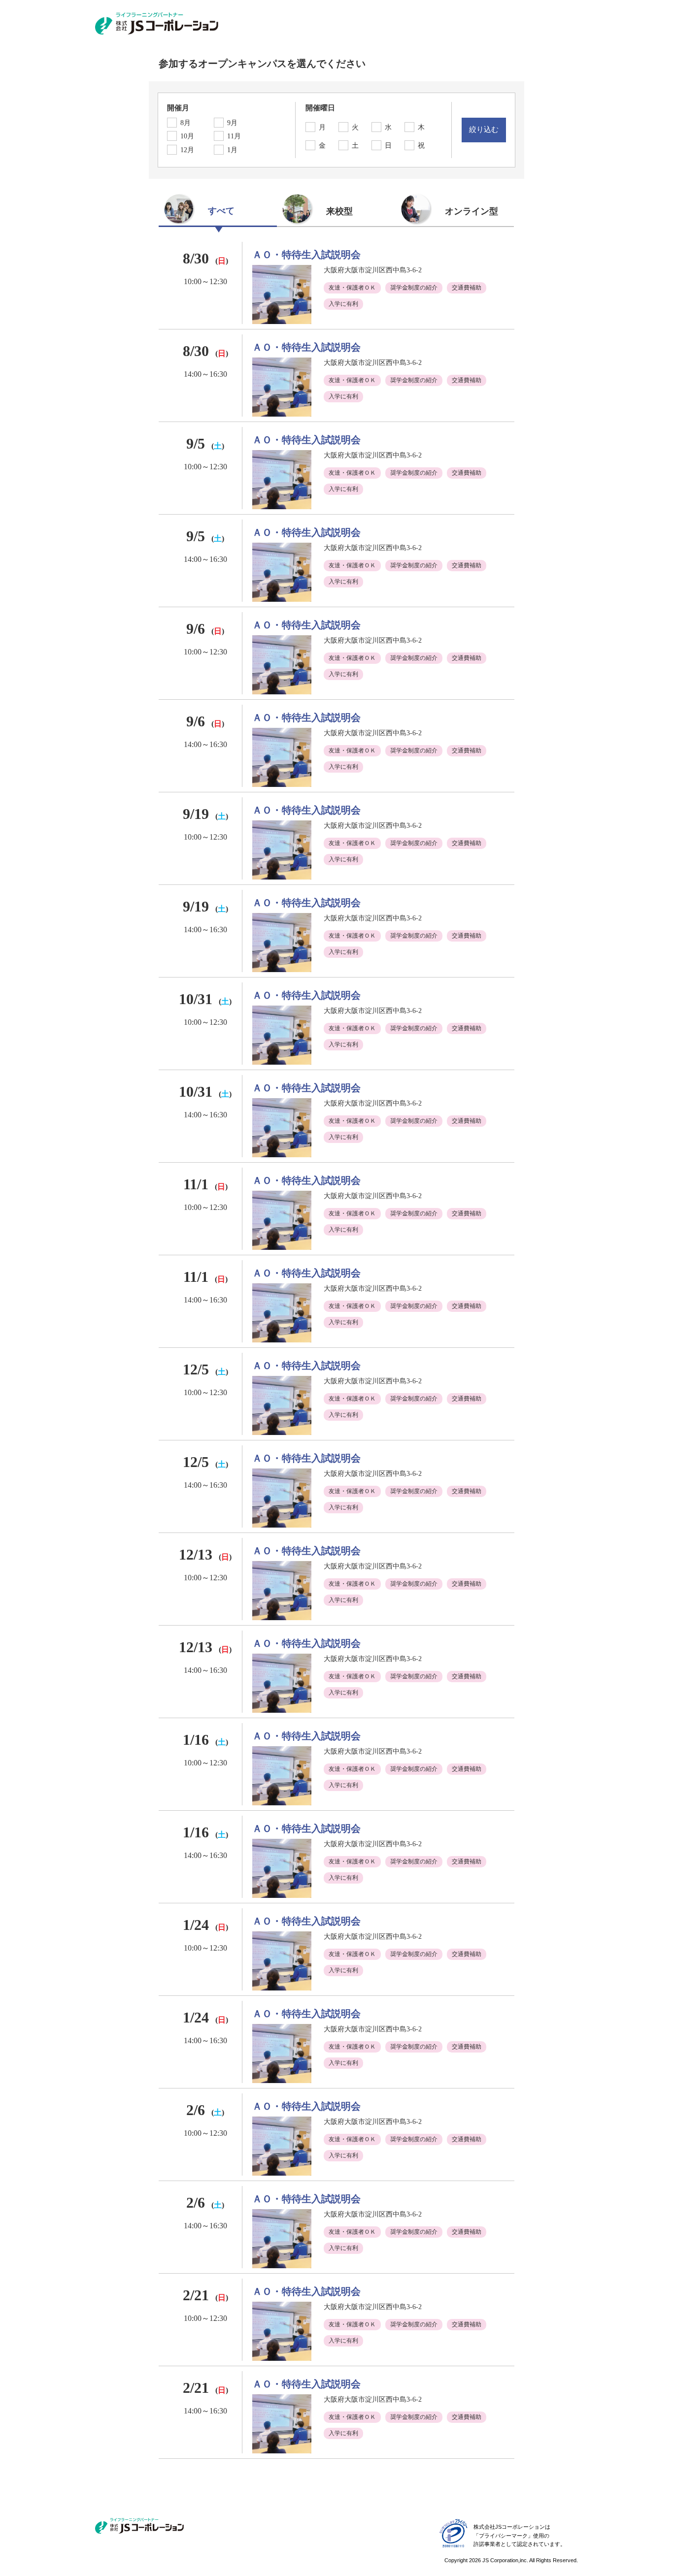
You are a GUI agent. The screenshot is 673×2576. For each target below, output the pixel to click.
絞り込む (484, 130)
